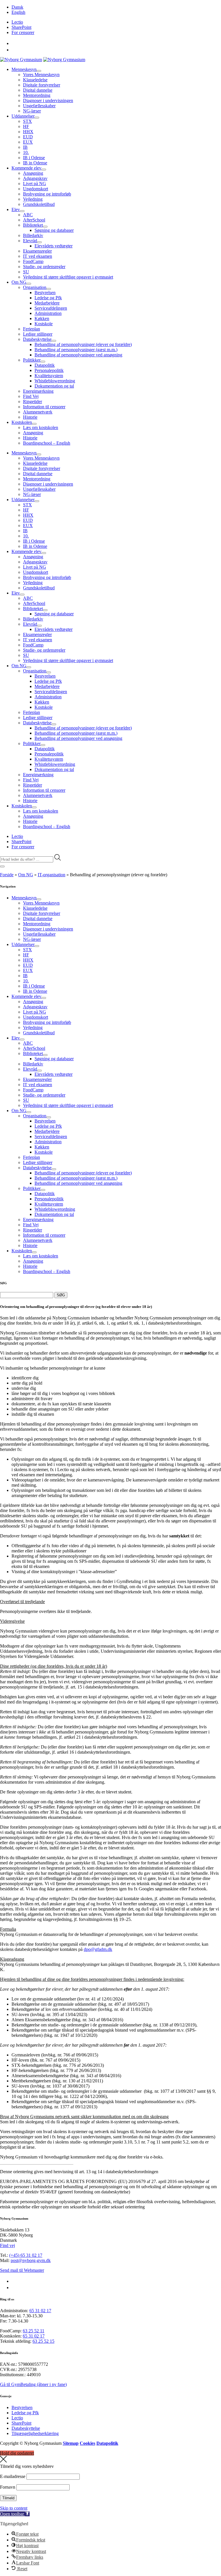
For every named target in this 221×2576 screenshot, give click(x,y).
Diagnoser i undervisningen (48, 100)
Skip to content (14, 2508)
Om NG (19, 282)
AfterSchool (34, 220)
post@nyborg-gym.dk (31, 2260)
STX (27, 121)
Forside (7, 875)
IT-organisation (52, 875)
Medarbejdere (47, 303)
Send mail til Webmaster (22, 2270)
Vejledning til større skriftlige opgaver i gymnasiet (68, 277)
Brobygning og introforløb (47, 194)
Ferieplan (32, 329)
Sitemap (71, 2443)
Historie (30, 417)
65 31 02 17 (40, 2311)
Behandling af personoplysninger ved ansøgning (78, 355)
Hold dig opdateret (17, 2453)
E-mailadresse (13, 2476)
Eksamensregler (37, 251)
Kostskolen (22, 422)
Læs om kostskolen (41, 427)
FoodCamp (33, 261)
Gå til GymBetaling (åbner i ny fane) (33, 2384)
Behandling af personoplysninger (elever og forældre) (83, 344)
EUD (28, 137)
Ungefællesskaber (39, 106)
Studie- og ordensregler (44, 267)
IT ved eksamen (38, 256)
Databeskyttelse (37, 339)
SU (26, 272)
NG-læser (32, 111)
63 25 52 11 (34, 2331)
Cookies (87, 2443)
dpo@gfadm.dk (98, 1949)
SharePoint (21, 27)
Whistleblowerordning (55, 381)
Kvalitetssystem (49, 376)
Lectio (17, 22)
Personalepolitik (49, 370)
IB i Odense (34, 158)
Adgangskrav (35, 178)
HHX (28, 132)
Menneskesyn (24, 69)
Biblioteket (33, 225)
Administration (48, 313)
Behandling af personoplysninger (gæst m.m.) (76, 350)
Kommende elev (26, 168)
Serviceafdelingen (51, 308)
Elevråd (30, 241)
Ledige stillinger (38, 334)
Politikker (32, 360)
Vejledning (33, 199)
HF (26, 126)
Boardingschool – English (47, 443)
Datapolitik (45, 365)
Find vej (7, 2245)
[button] (15, 2514)
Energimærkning (38, 391)
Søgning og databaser (54, 230)
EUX (28, 142)
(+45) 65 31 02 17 (26, 2255)
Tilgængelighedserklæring (35, 2433)
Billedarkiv (33, 235)
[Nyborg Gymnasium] (21, 60)
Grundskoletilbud (39, 204)
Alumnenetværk (38, 412)
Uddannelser (23, 116)
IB (25, 147)
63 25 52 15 (43, 2341)
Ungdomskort (36, 189)
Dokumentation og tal (54, 386)
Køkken (42, 318)
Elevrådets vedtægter (54, 246)
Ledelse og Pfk (48, 298)
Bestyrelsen (45, 293)
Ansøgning (33, 173)
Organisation (35, 287)
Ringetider (33, 402)
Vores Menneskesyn (41, 75)
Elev (16, 209)
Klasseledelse (35, 80)
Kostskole (44, 324)
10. (26, 152)
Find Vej (31, 396)
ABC (28, 215)
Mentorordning (37, 95)
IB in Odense (35, 163)
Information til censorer (44, 407)
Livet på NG (35, 184)
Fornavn (8, 2487)
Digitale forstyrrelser (42, 85)
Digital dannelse (38, 90)
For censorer (23, 32)
